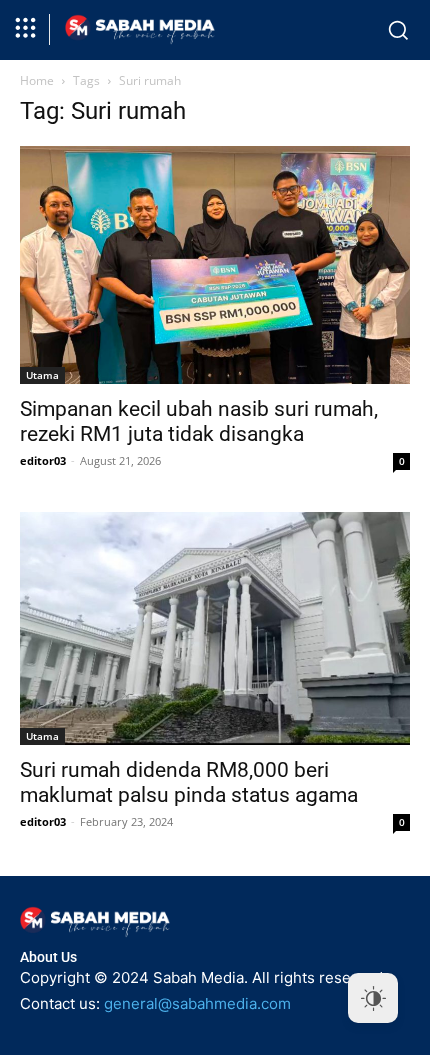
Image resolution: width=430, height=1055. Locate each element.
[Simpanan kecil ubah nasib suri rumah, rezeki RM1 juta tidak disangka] (215, 265)
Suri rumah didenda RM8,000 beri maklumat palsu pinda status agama (189, 782)
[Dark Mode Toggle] (373, 998)
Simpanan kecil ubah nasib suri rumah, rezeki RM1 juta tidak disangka (199, 421)
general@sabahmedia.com (197, 1003)
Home (37, 80)
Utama (42, 375)
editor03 (43, 460)
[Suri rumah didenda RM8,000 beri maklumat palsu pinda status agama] (215, 628)
